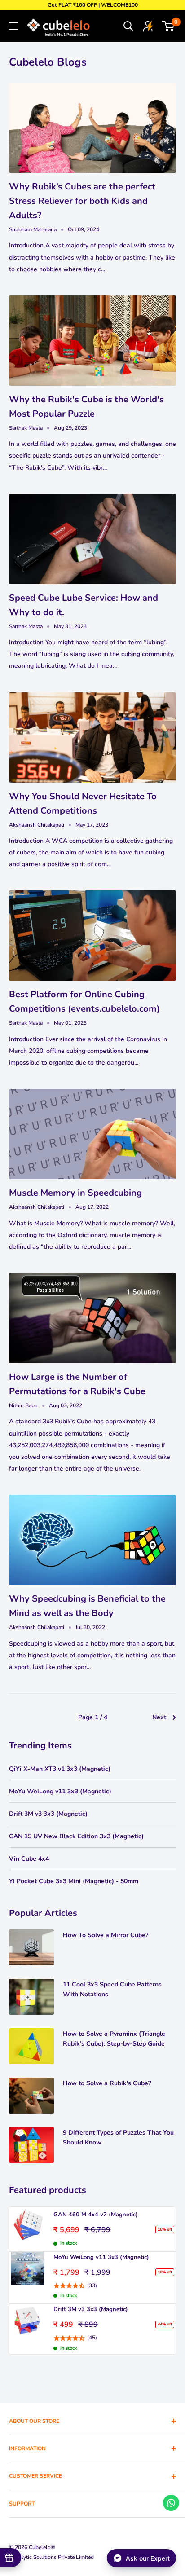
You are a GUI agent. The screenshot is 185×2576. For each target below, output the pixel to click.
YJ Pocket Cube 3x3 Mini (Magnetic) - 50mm (74, 1881)
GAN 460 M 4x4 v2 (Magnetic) (96, 2215)
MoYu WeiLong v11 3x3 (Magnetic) (60, 1791)
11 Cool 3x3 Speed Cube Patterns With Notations (112, 1989)
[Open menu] (13, 26)
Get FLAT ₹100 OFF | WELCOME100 (93, 5)
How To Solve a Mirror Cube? (106, 1935)
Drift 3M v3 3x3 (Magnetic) (48, 1814)
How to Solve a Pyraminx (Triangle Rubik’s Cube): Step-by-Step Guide (114, 2039)
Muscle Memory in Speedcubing (75, 1193)
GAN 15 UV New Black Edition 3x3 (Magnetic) (76, 1836)
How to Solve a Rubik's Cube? (107, 2083)
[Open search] (128, 26)
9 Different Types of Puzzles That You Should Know (118, 2138)
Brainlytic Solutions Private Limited (51, 2557)
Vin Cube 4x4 (29, 1859)
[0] (169, 26)
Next (159, 1717)
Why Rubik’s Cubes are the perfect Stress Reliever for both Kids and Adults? (82, 201)
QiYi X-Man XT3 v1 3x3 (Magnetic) (60, 1769)
